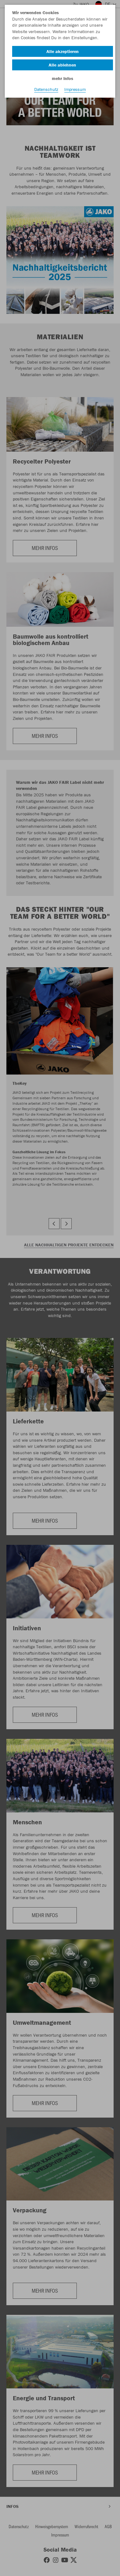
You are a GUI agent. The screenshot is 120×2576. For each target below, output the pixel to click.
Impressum (75, 89)
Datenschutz (46, 89)
